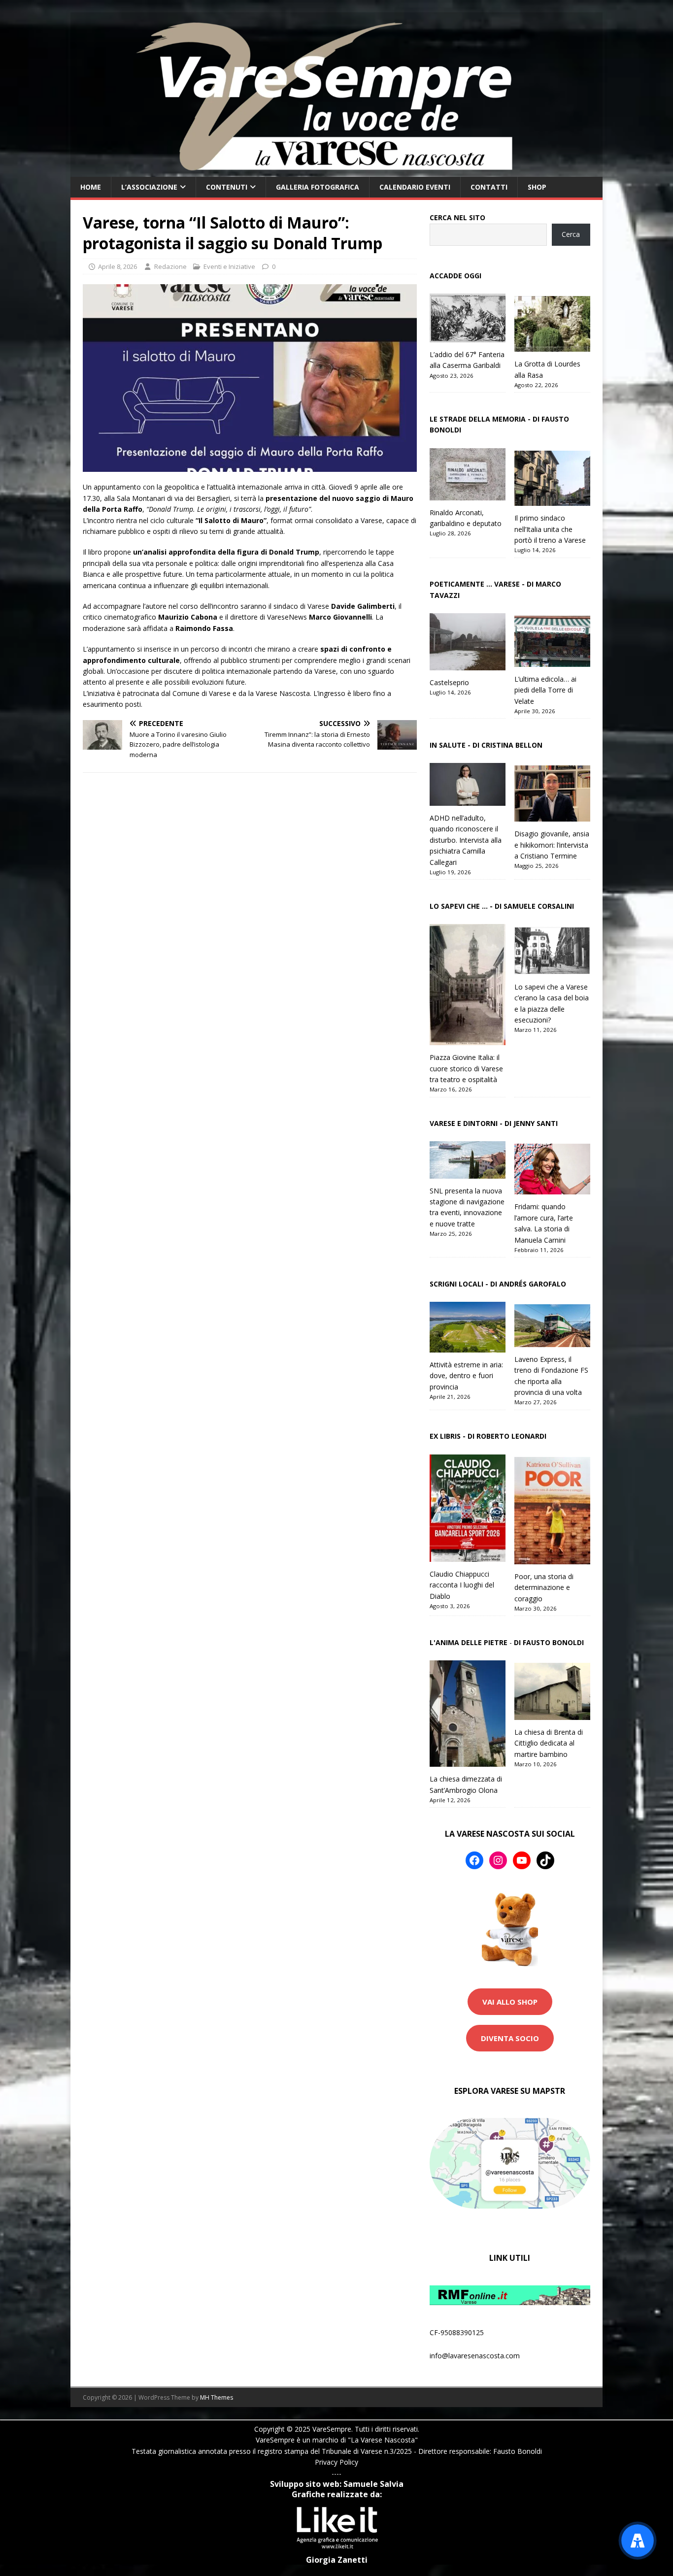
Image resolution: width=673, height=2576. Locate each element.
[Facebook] (474, 1860)
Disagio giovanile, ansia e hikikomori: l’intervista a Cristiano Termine (552, 845)
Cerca (571, 234)
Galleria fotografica (318, 187)
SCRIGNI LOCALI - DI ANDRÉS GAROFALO (498, 1284)
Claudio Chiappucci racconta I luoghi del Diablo (462, 1585)
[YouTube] (522, 1860)
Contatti (489, 187)
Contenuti (227, 187)
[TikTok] (545, 1860)
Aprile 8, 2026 (118, 266)
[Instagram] (498, 1860)
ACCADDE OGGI (455, 276)
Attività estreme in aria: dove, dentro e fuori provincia (466, 1376)
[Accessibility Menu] (638, 2541)
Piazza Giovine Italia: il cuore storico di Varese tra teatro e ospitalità (466, 1068)
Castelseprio (449, 682)
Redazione (170, 266)
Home (91, 187)
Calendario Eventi (415, 187)
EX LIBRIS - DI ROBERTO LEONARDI (488, 1436)
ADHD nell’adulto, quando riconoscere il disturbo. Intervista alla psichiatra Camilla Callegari (466, 840)
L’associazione (149, 187)
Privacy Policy (336, 2462)
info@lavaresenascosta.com (475, 2356)
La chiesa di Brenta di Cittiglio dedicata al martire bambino (549, 1743)
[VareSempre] (336, 171)
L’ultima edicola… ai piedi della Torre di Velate (545, 690)
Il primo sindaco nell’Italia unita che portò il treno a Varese (550, 529)
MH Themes (217, 2397)
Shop (537, 187)
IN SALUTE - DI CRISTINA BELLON (486, 745)
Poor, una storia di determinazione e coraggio (544, 1587)
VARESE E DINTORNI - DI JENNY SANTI (494, 1123)
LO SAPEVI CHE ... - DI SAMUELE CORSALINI (502, 906)
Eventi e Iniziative (229, 266)
